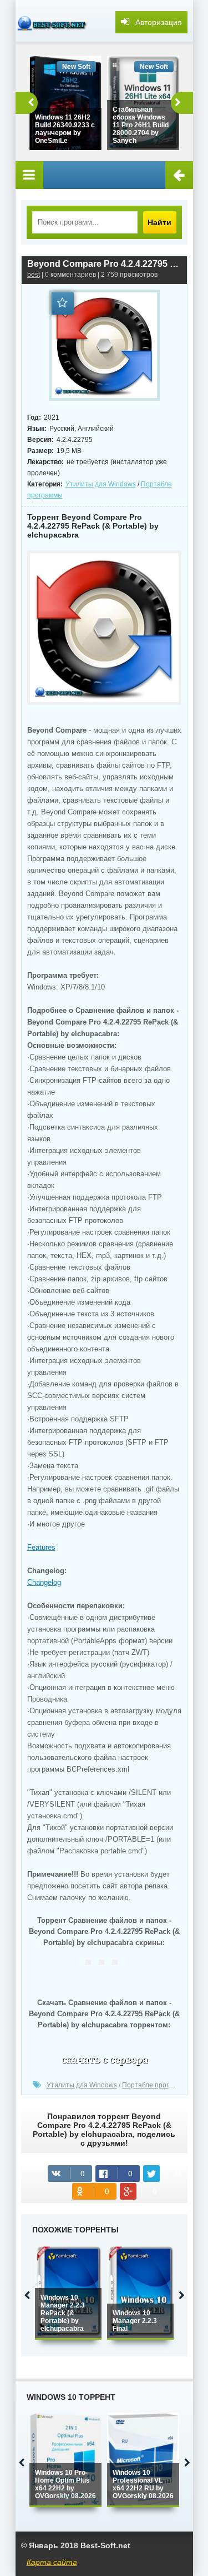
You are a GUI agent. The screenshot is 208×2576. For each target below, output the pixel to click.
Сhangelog (44, 1582)
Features (41, 1547)
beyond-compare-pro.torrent (104, 2062)
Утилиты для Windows (101, 484)
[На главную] (54, 22)
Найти (159, 222)
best (34, 275)
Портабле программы (156, 2085)
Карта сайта (52, 2562)
